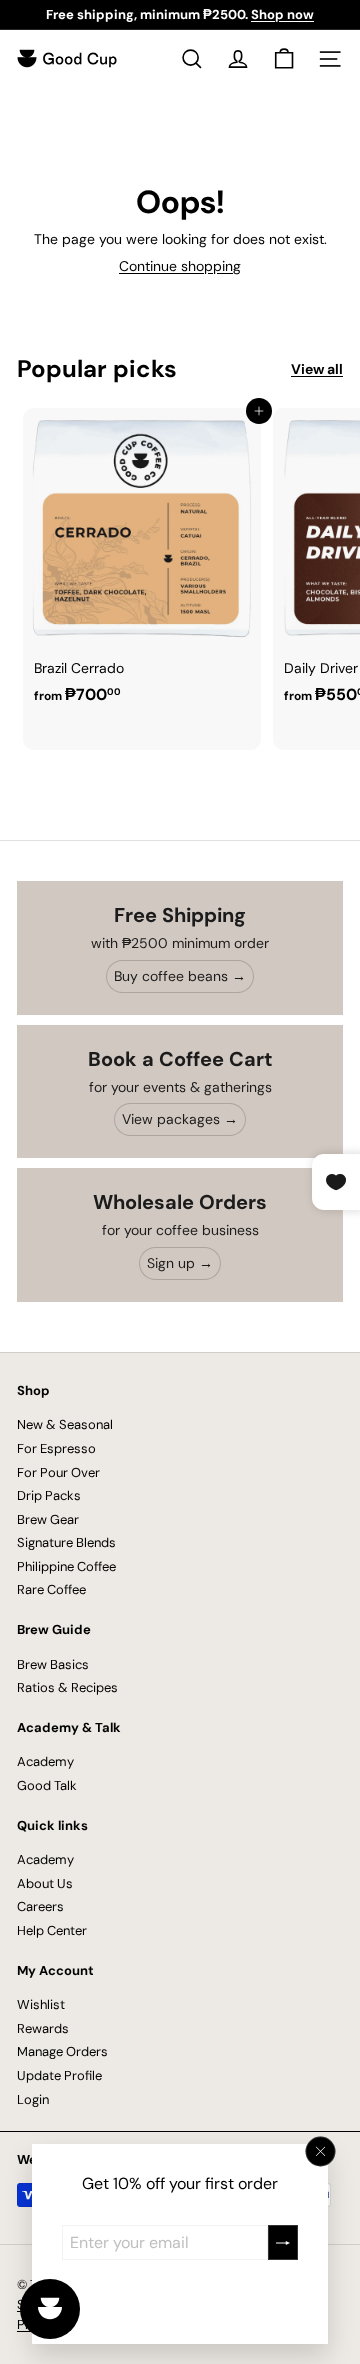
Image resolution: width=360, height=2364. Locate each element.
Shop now (282, 14)
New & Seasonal (65, 1424)
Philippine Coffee (66, 1566)
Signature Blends (66, 1542)
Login (33, 2099)
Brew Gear (48, 1519)
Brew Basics (53, 1664)
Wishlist (41, 2004)
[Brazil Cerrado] (142, 562)
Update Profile (59, 2075)
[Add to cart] (259, 411)
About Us (45, 1883)
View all (317, 369)
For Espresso (56, 1448)
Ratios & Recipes (67, 1687)
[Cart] (284, 59)
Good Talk (47, 1785)
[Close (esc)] (321, 2152)
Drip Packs (49, 1495)
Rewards (43, 2028)
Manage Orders (62, 2051)
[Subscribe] (283, 2242)
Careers (40, 1906)
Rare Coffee (51, 1589)
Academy (45, 1761)
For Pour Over (58, 1472)
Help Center (52, 1930)
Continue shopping (180, 266)
